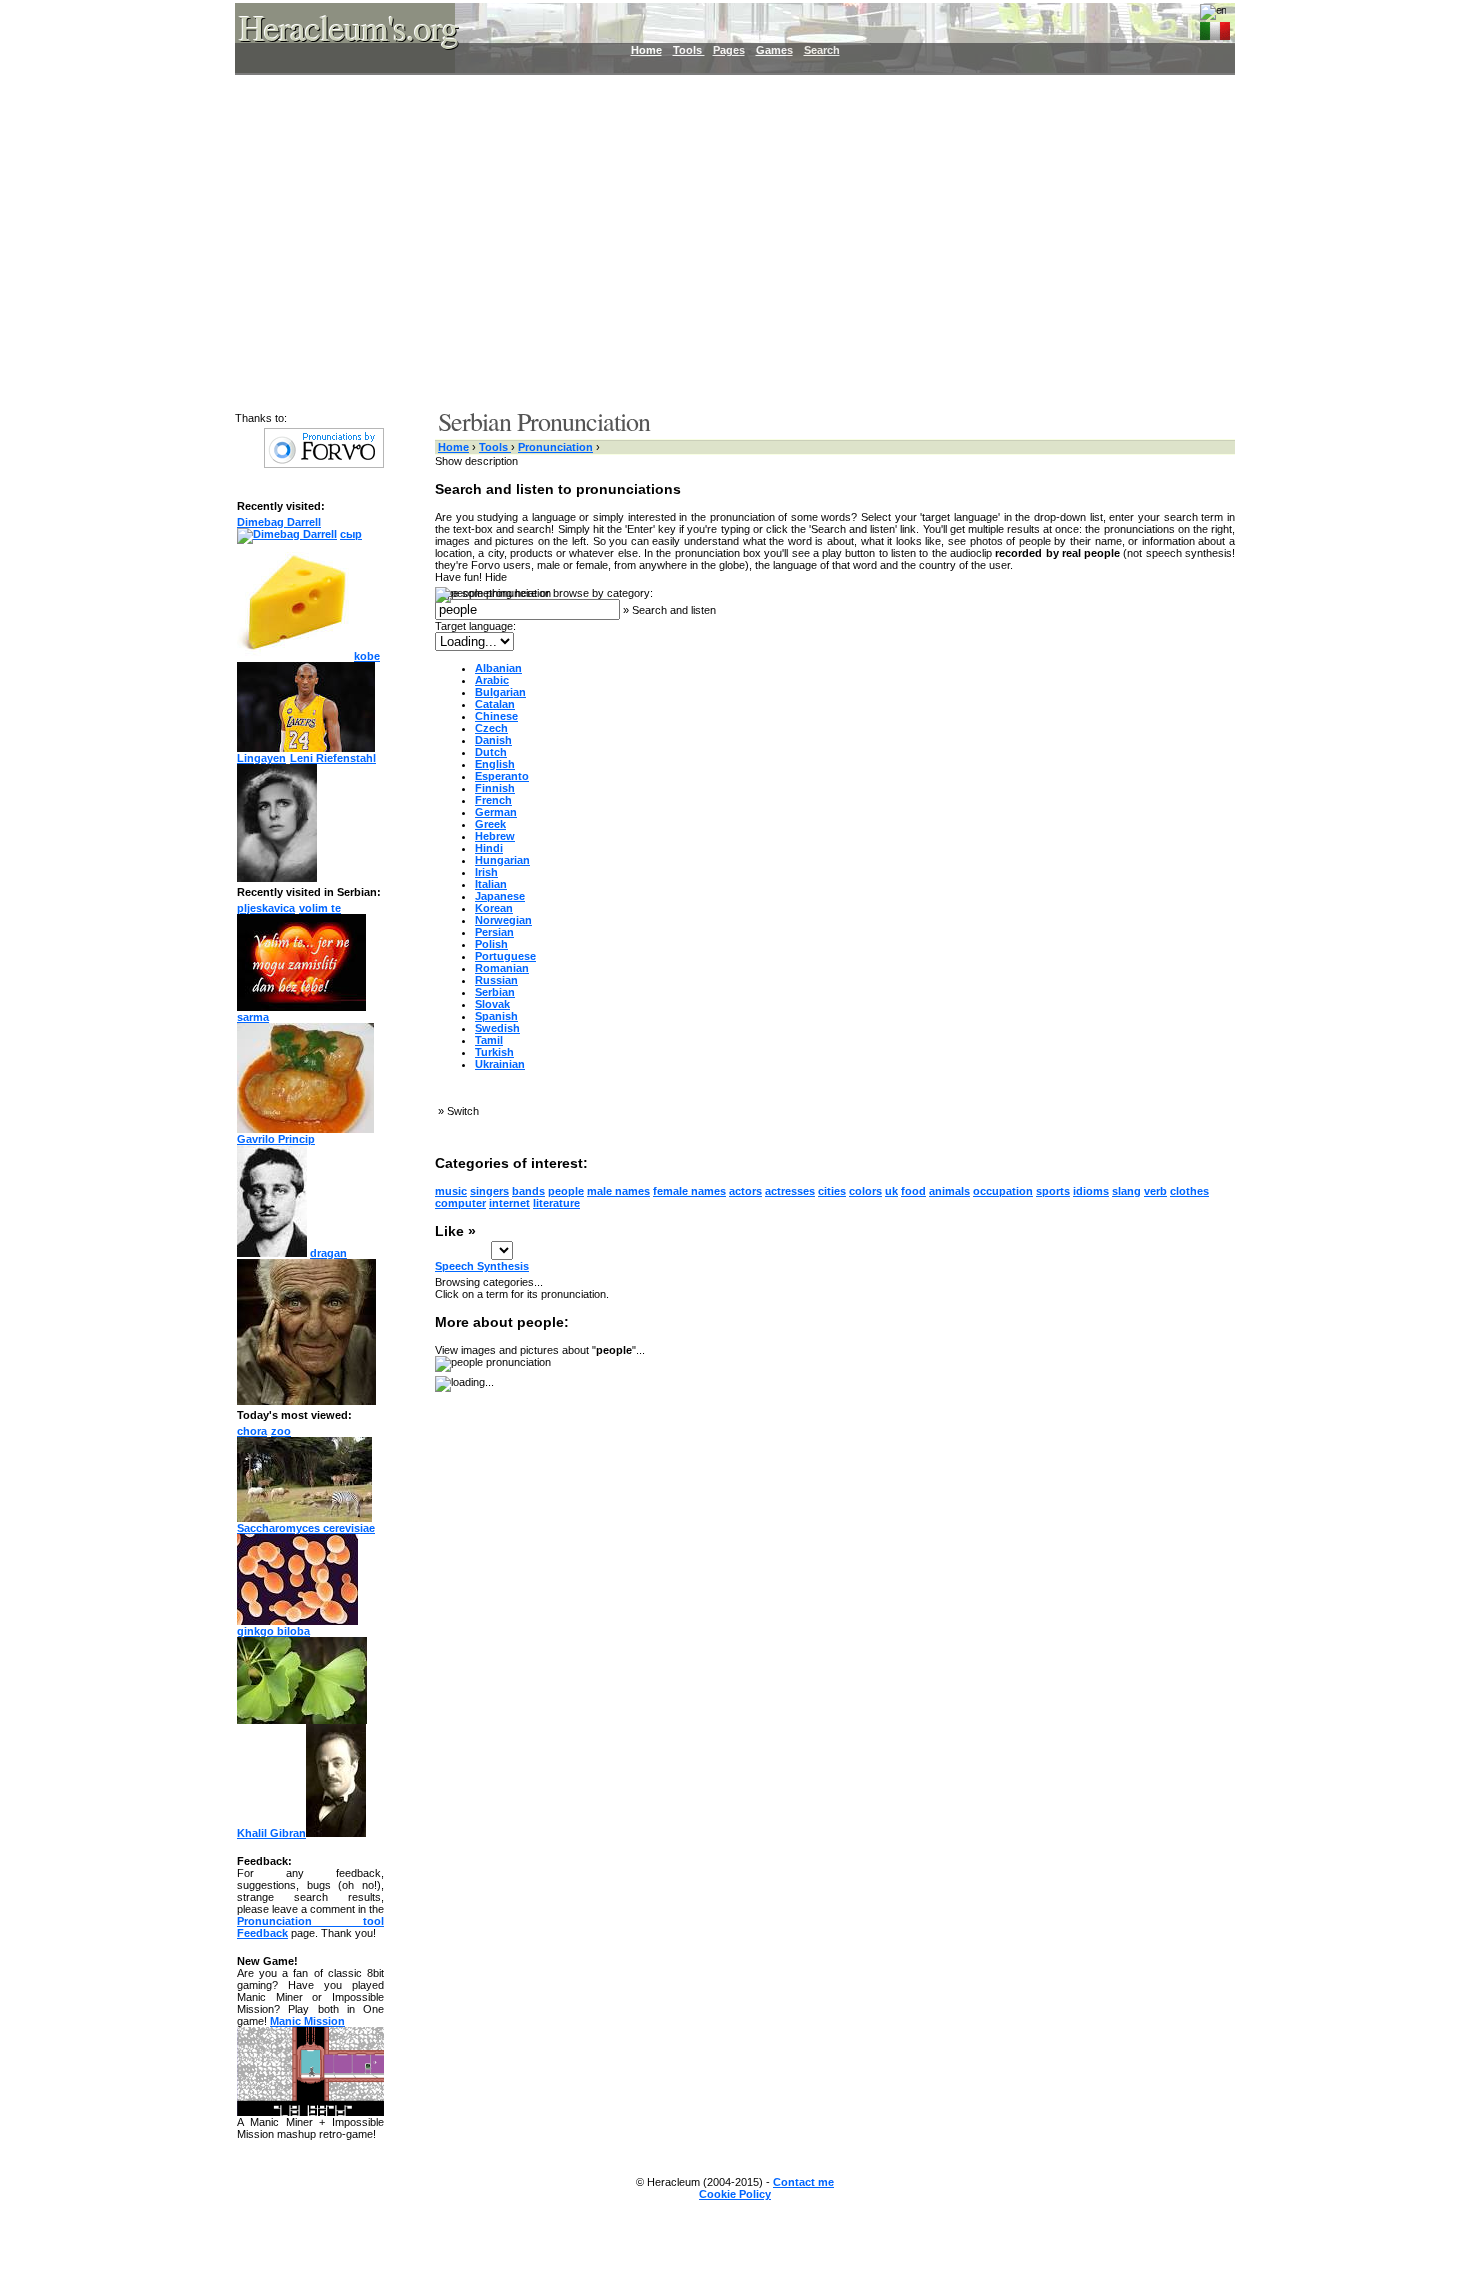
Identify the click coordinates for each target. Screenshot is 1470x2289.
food (913, 1191)
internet (509, 1203)
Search (822, 50)
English (495, 764)
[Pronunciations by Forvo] (324, 464)
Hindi (489, 848)
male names (618, 1191)
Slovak (492, 1004)
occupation (1003, 1191)
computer (460, 1203)
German (496, 812)
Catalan (495, 704)
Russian (496, 980)
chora (252, 1431)
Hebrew (495, 836)
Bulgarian (500, 692)
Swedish (497, 1028)
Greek (490, 824)
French (493, 800)
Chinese (496, 716)
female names (689, 1191)
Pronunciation (555, 447)
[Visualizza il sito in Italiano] (1215, 27)
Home (646, 50)
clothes (1189, 1191)
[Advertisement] (723, 240)
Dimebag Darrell (279, 522)
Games (774, 50)
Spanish (496, 1016)
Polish (491, 944)
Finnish (495, 788)
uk (891, 1191)
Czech (491, 728)
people (566, 1191)
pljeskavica (266, 908)
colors (865, 1191)
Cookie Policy (735, 2194)
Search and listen (674, 610)
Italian (491, 884)
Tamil (489, 1040)
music (451, 1191)
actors (745, 1191)
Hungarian (502, 860)
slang (1126, 1191)
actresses (790, 1191)
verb (1155, 1191)
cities (832, 1191)
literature (556, 1203)
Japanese (500, 896)
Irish (486, 872)
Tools (689, 50)
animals (949, 1191)
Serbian (495, 992)
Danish (493, 740)
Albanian (498, 668)
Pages (729, 50)
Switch (463, 1111)
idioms (1091, 1191)
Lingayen (261, 758)
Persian (494, 932)
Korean (494, 908)
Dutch (491, 752)
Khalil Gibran (271, 1833)
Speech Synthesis (482, 1266)
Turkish (494, 1052)
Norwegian (503, 920)
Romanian (502, 968)
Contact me (803, 2182)
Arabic (492, 680)
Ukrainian (500, 1064)
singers (489, 1191)
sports (1053, 1191)
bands (528, 1191)
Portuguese (505, 956)
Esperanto (502, 776)
